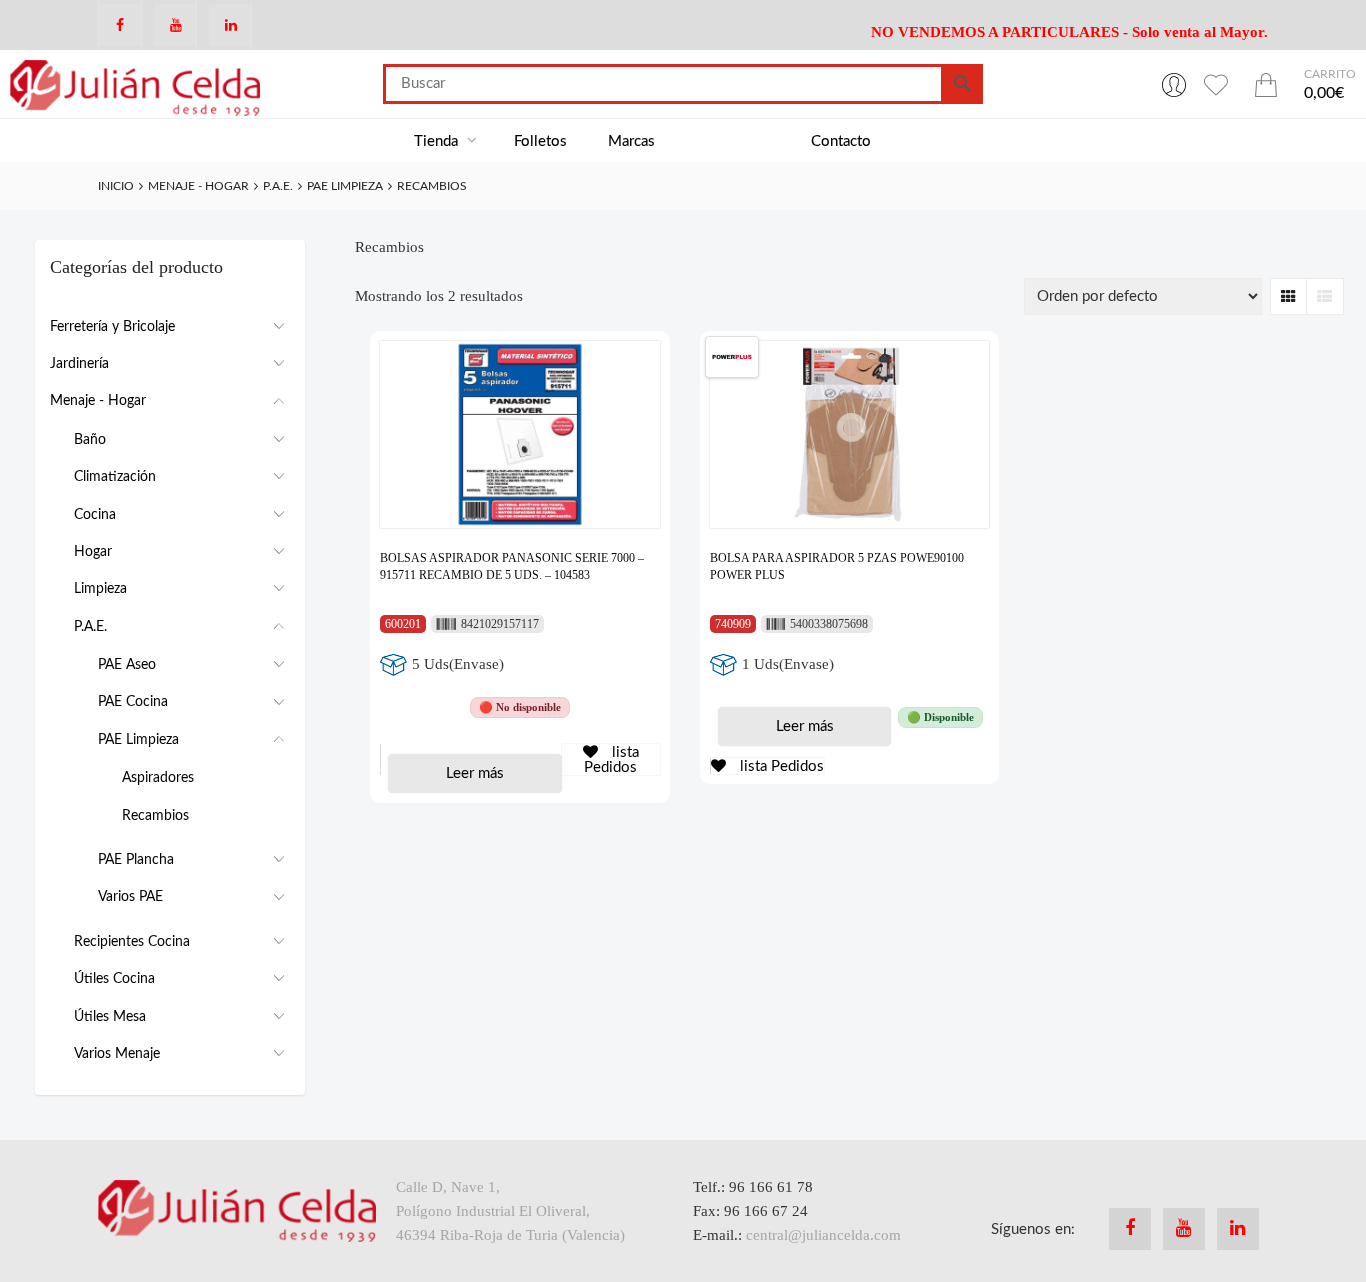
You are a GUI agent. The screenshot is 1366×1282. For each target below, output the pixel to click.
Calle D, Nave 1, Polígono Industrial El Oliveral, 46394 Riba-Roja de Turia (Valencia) (510, 1211)
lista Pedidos (611, 760)
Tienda (438, 141)
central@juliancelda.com (823, 1235)
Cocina (95, 515)
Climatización (115, 477)
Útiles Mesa (110, 1017)
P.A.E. (278, 186)
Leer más (475, 773)
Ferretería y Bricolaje (112, 327)
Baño (90, 440)
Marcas (631, 141)
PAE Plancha (136, 860)
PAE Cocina (133, 702)
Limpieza (100, 589)
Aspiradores (158, 778)
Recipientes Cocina (132, 942)
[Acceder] (1174, 84)
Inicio (116, 186)
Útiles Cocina (114, 979)
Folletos (540, 141)
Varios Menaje (117, 1054)
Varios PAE (130, 897)
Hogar (93, 552)
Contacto (841, 141)
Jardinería (79, 364)
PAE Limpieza (345, 186)
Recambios (155, 816)
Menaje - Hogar (198, 186)
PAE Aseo (127, 665)
